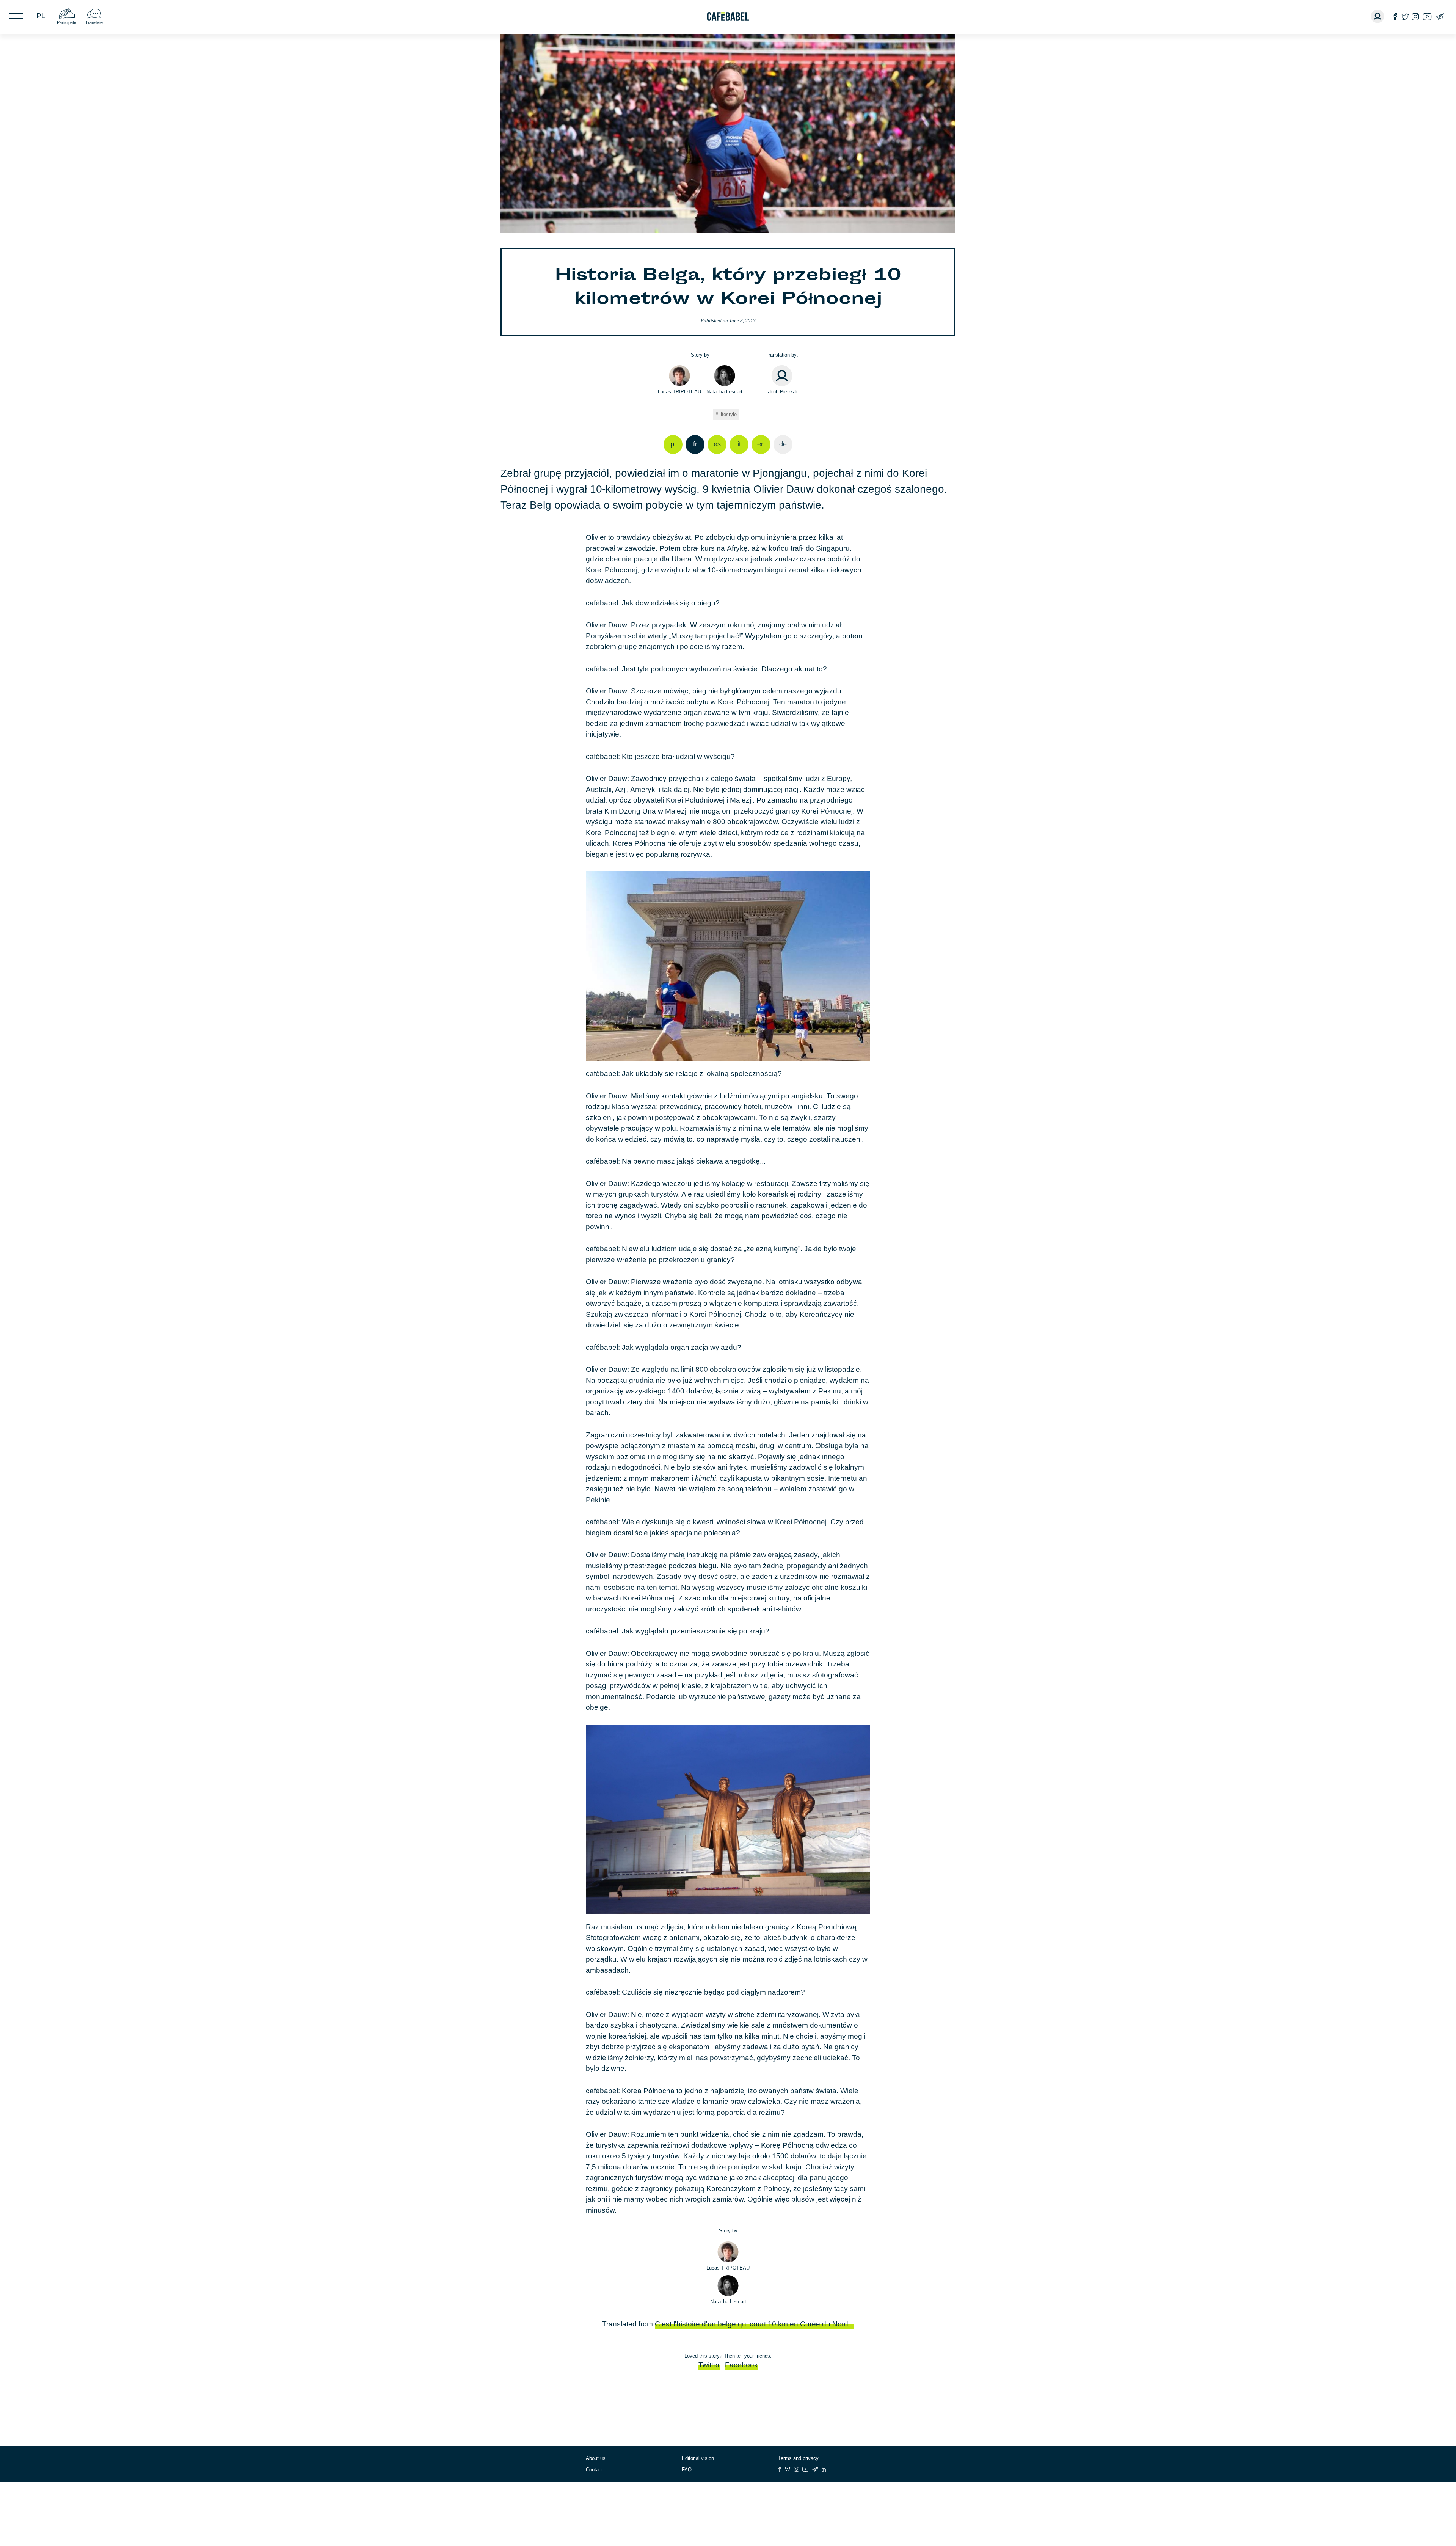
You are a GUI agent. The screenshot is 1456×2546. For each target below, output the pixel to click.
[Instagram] (1415, 16)
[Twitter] (1405, 16)
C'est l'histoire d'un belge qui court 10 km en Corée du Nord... (754, 2324)
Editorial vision (698, 2458)
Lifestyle (727, 414)
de (783, 444)
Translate (94, 22)
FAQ (687, 2470)
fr (695, 444)
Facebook (741, 2365)
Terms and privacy (798, 2458)
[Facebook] (1395, 16)
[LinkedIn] (824, 2469)
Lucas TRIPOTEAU (679, 392)
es (717, 444)
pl (41, 16)
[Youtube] (1427, 16)
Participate (67, 22)
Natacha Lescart (724, 392)
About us (596, 2458)
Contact (594, 2470)
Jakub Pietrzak (782, 392)
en (761, 444)
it (739, 444)
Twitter (709, 2365)
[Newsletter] (1440, 16)
